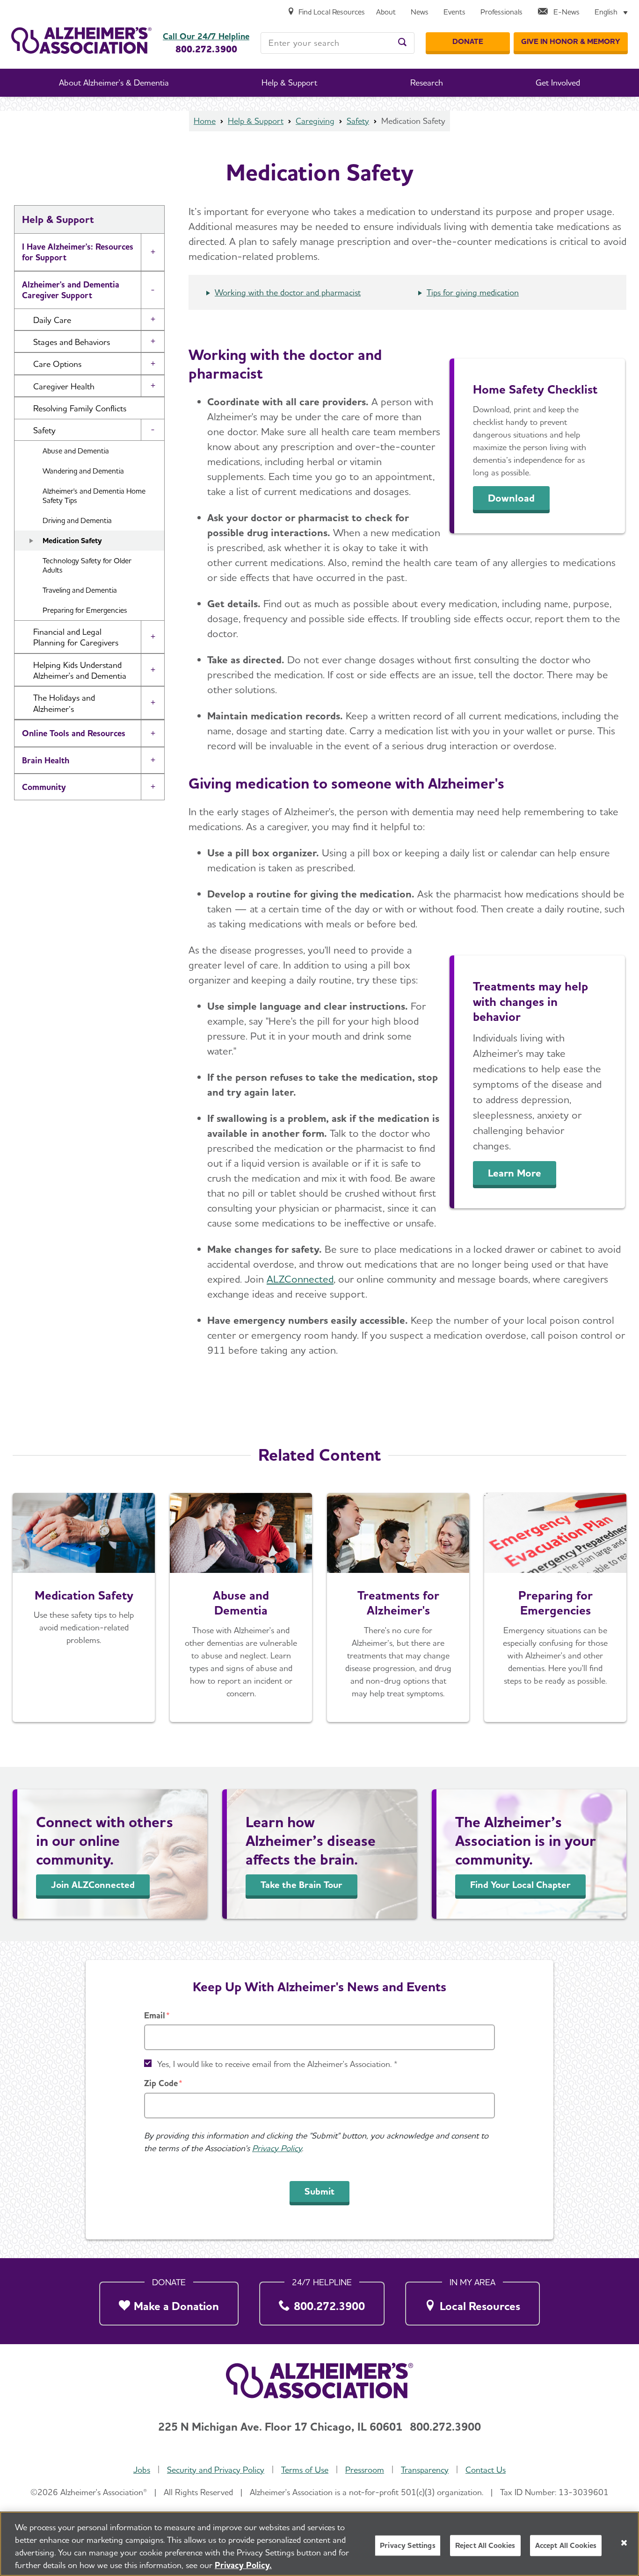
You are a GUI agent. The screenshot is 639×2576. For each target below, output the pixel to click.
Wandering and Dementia (83, 471)
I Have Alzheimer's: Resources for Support (78, 252)
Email (155, 2015)
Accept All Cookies (566, 2545)
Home (205, 121)
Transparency (425, 2470)
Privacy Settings (408, 2545)
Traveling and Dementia (80, 590)
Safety (358, 121)
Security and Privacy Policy (216, 2470)
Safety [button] (44, 430)
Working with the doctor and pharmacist (288, 292)
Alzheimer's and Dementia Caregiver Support (71, 290)
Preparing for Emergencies (85, 610)
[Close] (624, 2543)
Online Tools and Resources (74, 733)
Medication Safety (72, 541)
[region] (319, 2544)
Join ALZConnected (93, 1885)
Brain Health (46, 760)
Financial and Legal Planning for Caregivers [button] (76, 637)
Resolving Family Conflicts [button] (80, 408)
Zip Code (161, 2083)
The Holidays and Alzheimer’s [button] (64, 703)
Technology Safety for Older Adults (87, 566)
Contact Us (486, 2470)
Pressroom (365, 2470)
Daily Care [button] (52, 320)
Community (44, 787)
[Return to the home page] (81, 40)
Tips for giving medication (473, 292)
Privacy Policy (277, 2148)
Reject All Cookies (485, 2545)
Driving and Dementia (77, 520)
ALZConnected (300, 1279)
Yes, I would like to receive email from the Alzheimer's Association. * (277, 2064)
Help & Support (256, 121)
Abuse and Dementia (76, 451)
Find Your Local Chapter (520, 1885)
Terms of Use (305, 2470)
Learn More (515, 1173)
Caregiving (315, 121)
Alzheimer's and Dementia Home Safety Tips (94, 496)
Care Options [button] (57, 364)
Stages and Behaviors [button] (72, 342)
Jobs (142, 2470)
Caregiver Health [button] (64, 386)
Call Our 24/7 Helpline (206, 36)
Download (511, 498)
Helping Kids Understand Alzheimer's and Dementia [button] (80, 670)
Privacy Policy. (243, 2565)
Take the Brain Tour (301, 1885)
